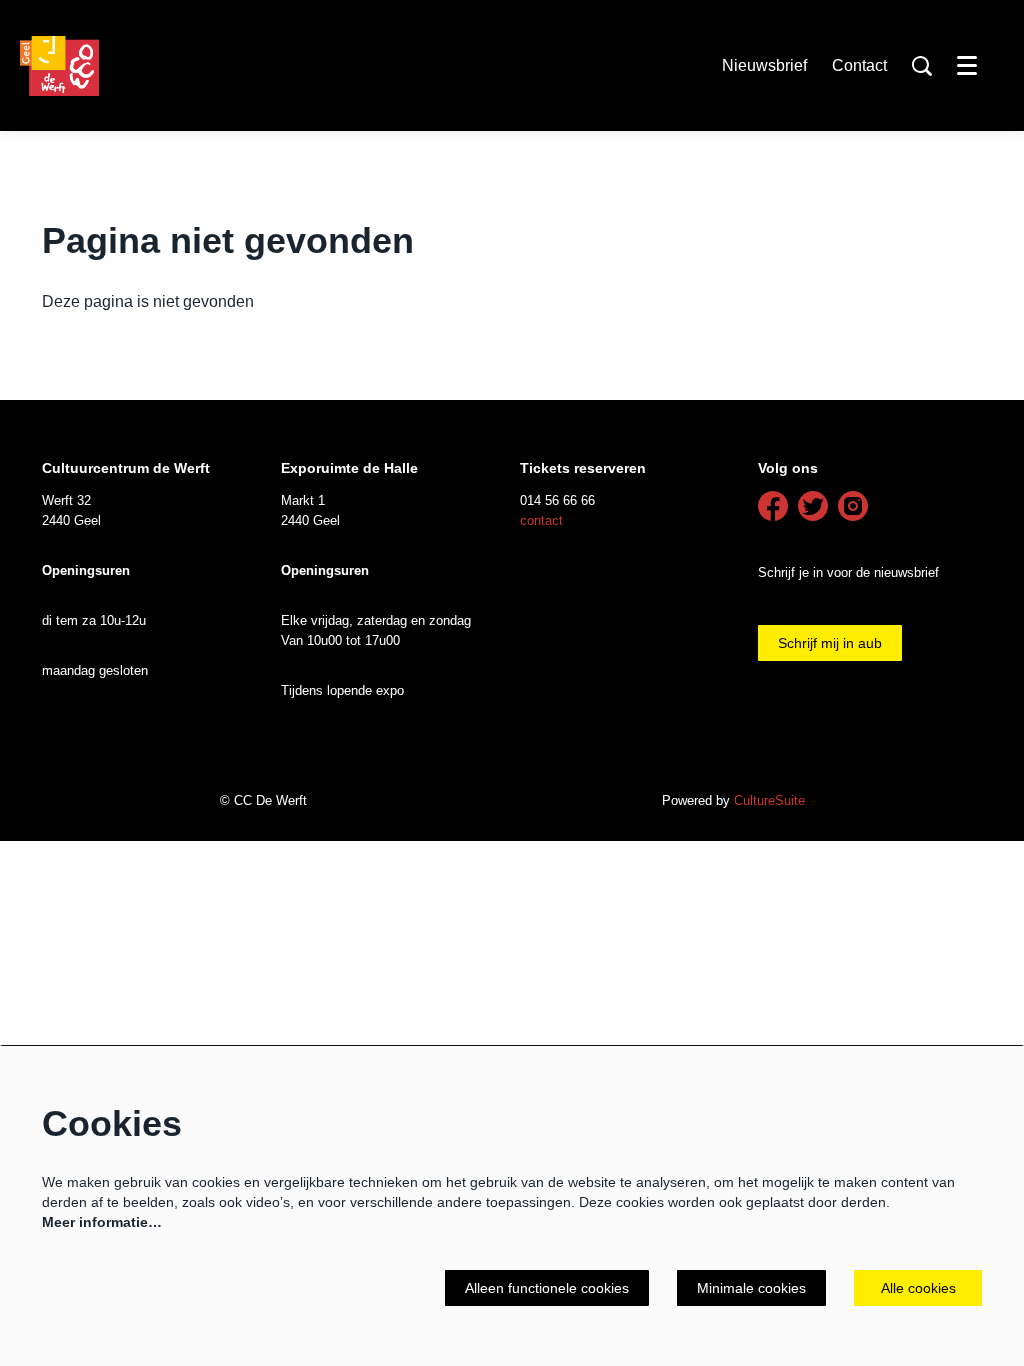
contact (541, 520)
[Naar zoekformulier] (922, 66)
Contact (859, 65)
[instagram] (853, 506)
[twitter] (813, 506)
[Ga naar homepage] (59, 66)
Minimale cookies (751, 1288)
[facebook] (773, 506)
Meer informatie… (102, 1222)
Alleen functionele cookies (547, 1288)
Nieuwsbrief (764, 65)
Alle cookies (918, 1288)
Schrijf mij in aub (830, 643)
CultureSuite (769, 800)
